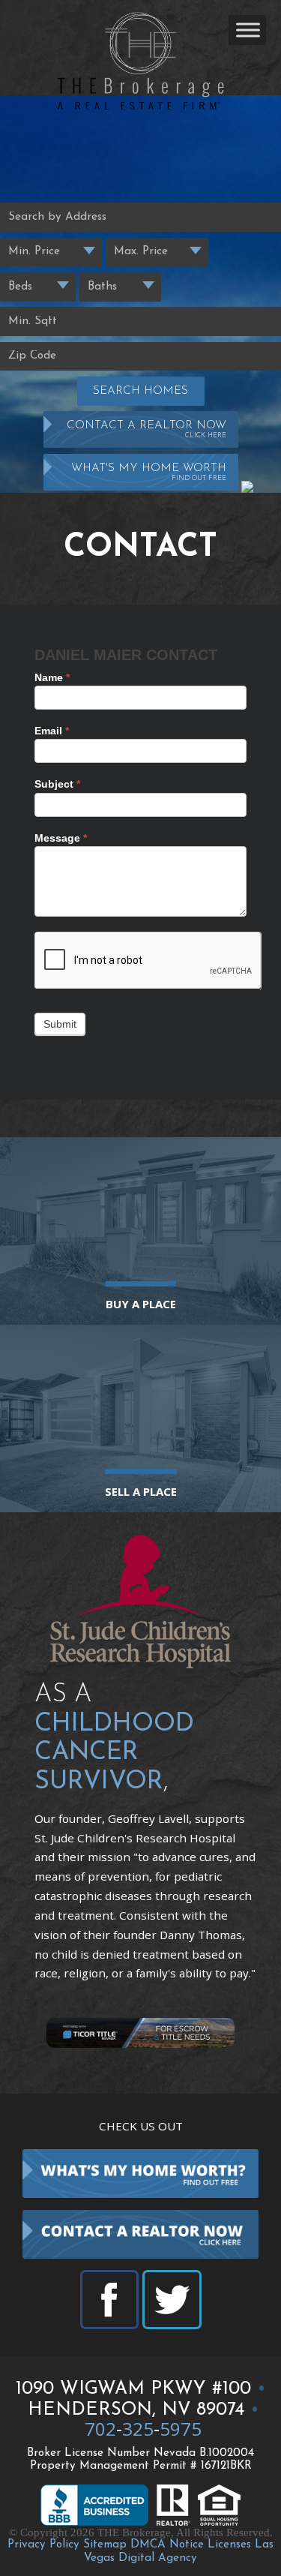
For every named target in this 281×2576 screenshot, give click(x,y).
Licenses (229, 2545)
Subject (57, 784)
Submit (60, 1024)
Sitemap (105, 2545)
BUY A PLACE (141, 1304)
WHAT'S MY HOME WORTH (149, 472)
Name (52, 677)
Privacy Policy (43, 2545)
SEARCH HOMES (140, 391)
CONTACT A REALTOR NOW (146, 429)
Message (61, 838)
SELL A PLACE (141, 1491)
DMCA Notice (167, 2545)
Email (52, 731)
